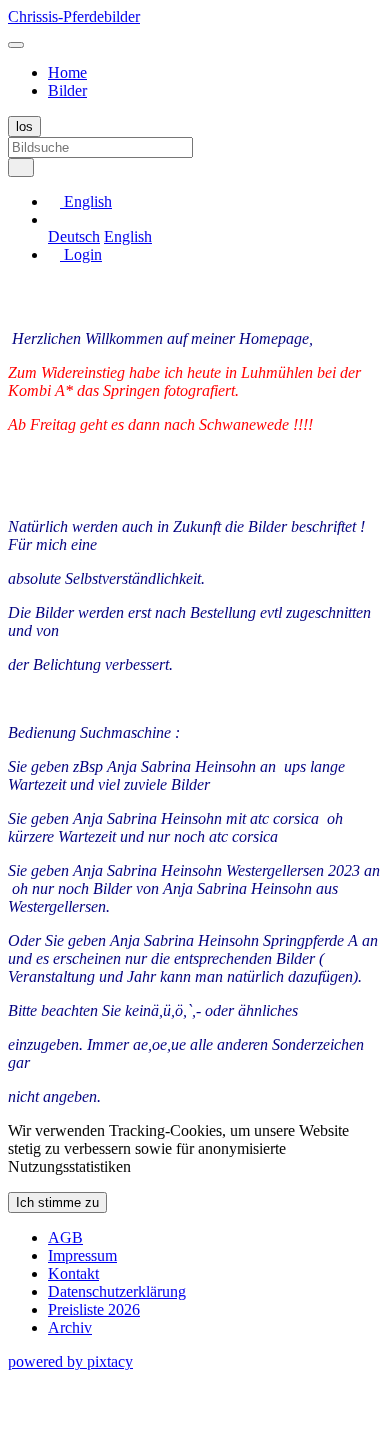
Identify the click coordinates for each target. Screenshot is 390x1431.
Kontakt (73, 1273)
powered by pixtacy (70, 1361)
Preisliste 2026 (94, 1309)
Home (67, 72)
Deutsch (74, 236)
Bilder (67, 90)
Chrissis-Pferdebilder (74, 16)
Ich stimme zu (57, 1202)
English (128, 236)
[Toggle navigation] (16, 45)
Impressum (82, 1255)
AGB (65, 1237)
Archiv (70, 1327)
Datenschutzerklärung (117, 1291)
